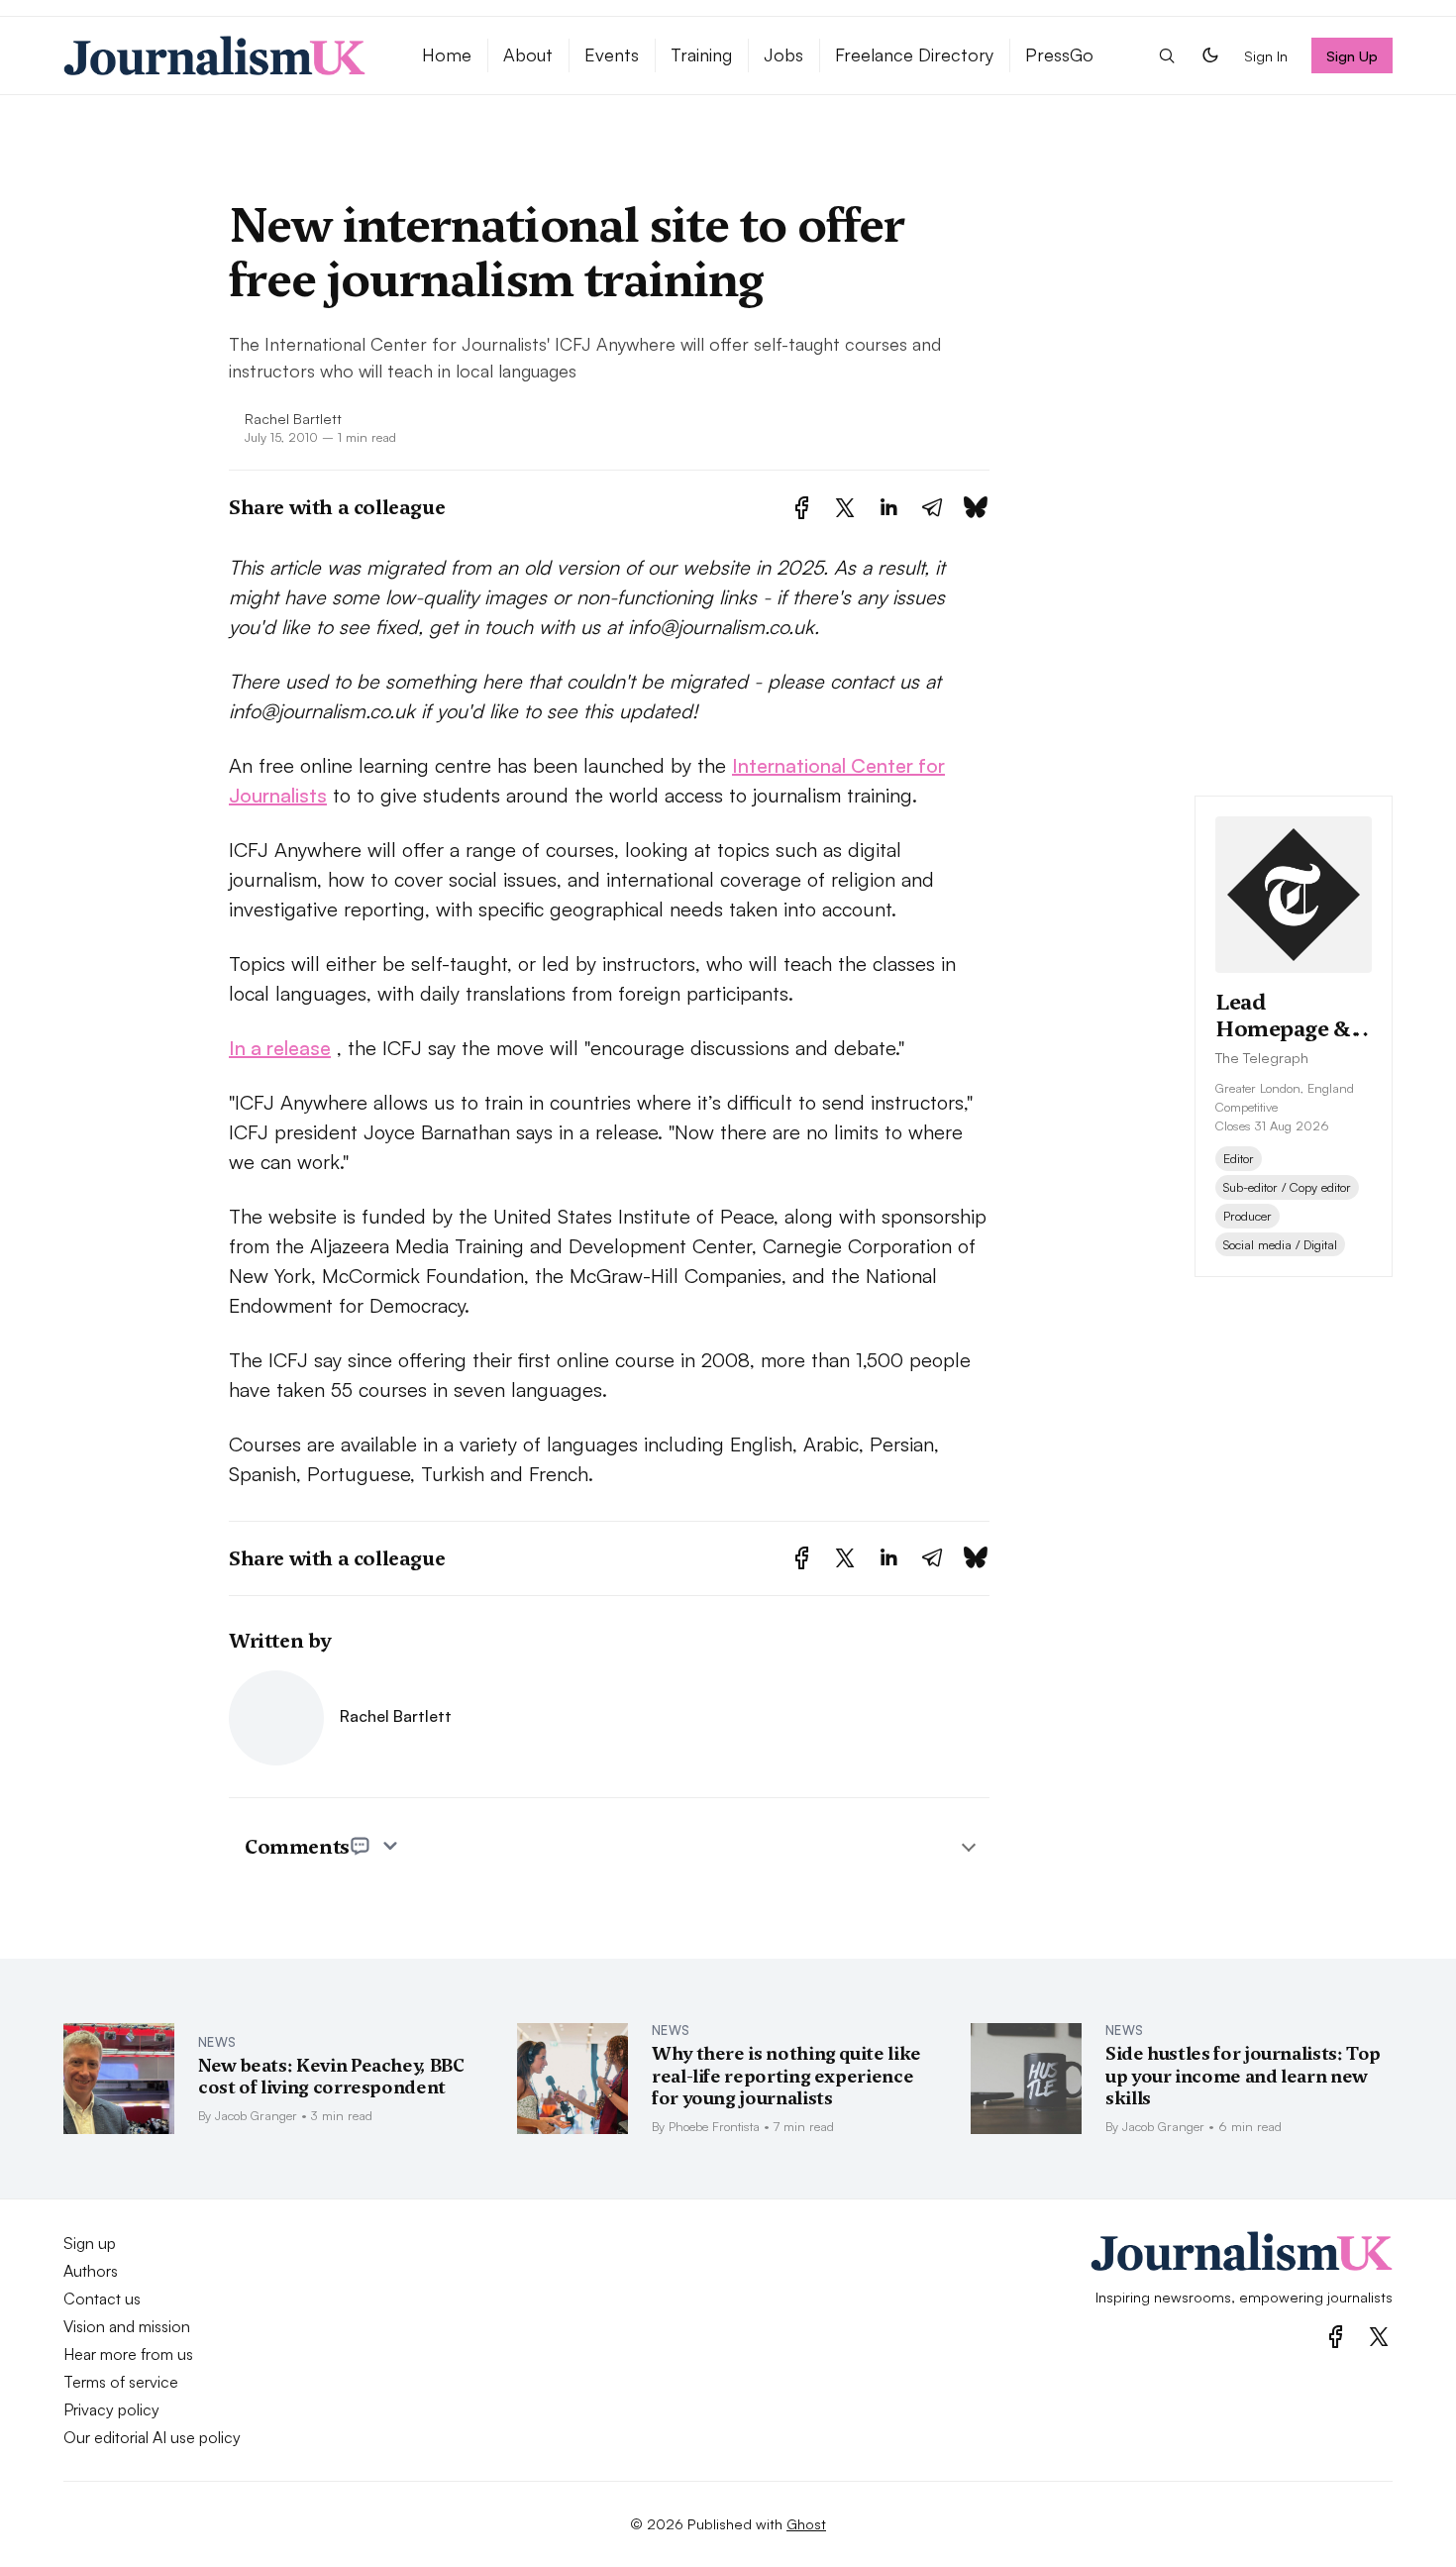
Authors (91, 2271)
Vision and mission (127, 2326)
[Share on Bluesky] (976, 508)
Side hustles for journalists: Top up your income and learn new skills (1243, 2076)
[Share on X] (845, 508)
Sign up (90, 2243)
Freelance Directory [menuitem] (914, 54)
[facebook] (1336, 2337)
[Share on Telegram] (932, 508)
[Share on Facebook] (802, 508)
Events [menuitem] (612, 54)
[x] (1379, 2337)
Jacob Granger (256, 2115)
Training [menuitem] (701, 54)
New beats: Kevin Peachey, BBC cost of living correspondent (331, 2077)
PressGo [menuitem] (1059, 54)
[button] (1167, 55)
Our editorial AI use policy (152, 2437)
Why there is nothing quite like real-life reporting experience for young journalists (786, 2076)
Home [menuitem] (447, 54)
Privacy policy (111, 2409)
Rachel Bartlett (293, 418)
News (217, 2042)
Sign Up (1352, 55)
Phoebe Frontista (714, 2126)
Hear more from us (128, 2354)
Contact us (102, 2299)
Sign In (1266, 55)
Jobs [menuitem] (783, 54)
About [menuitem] (528, 54)
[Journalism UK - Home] (219, 55)
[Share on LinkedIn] (888, 508)
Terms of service (121, 2382)
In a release (280, 1048)
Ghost (806, 2523)
